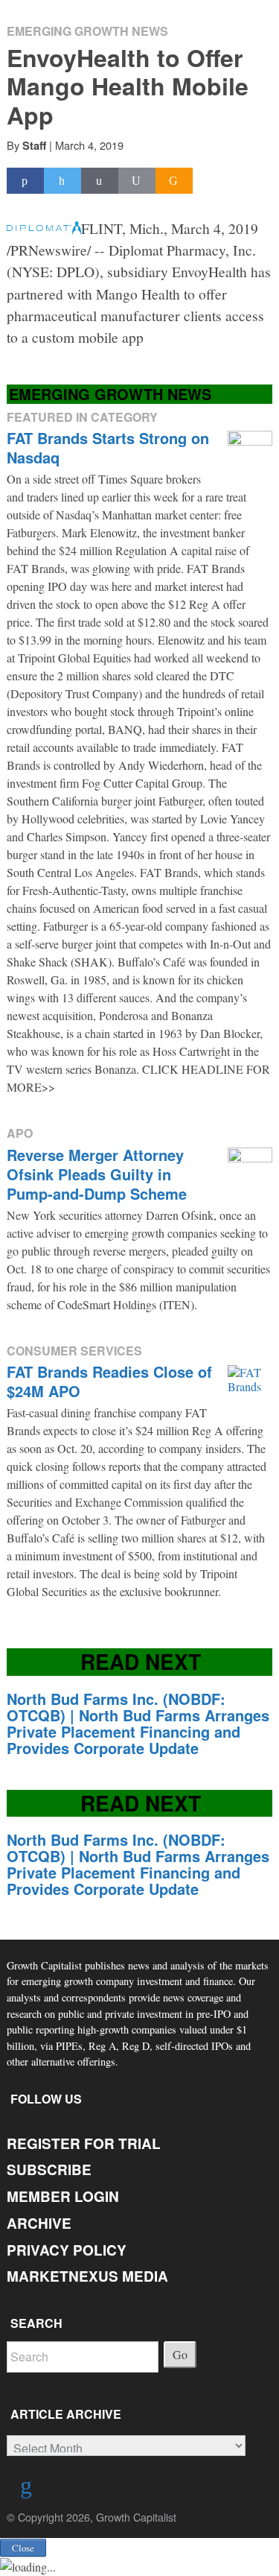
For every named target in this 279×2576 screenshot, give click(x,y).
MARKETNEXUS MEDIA (87, 2276)
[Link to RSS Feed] (28, 2488)
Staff (34, 145)
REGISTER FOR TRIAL (84, 2143)
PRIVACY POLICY (67, 2250)
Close (23, 2548)
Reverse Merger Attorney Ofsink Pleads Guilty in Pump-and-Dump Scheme (97, 1174)
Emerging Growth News (87, 31)
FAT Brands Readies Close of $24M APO (109, 1381)
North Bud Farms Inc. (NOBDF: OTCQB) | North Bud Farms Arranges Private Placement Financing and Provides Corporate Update (138, 1723)
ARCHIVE (39, 2223)
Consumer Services (74, 1351)
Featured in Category (82, 417)
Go (180, 2354)
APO (20, 1133)
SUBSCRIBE (49, 2170)
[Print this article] (137, 181)
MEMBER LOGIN (63, 2196)
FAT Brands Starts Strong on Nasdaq (108, 447)
